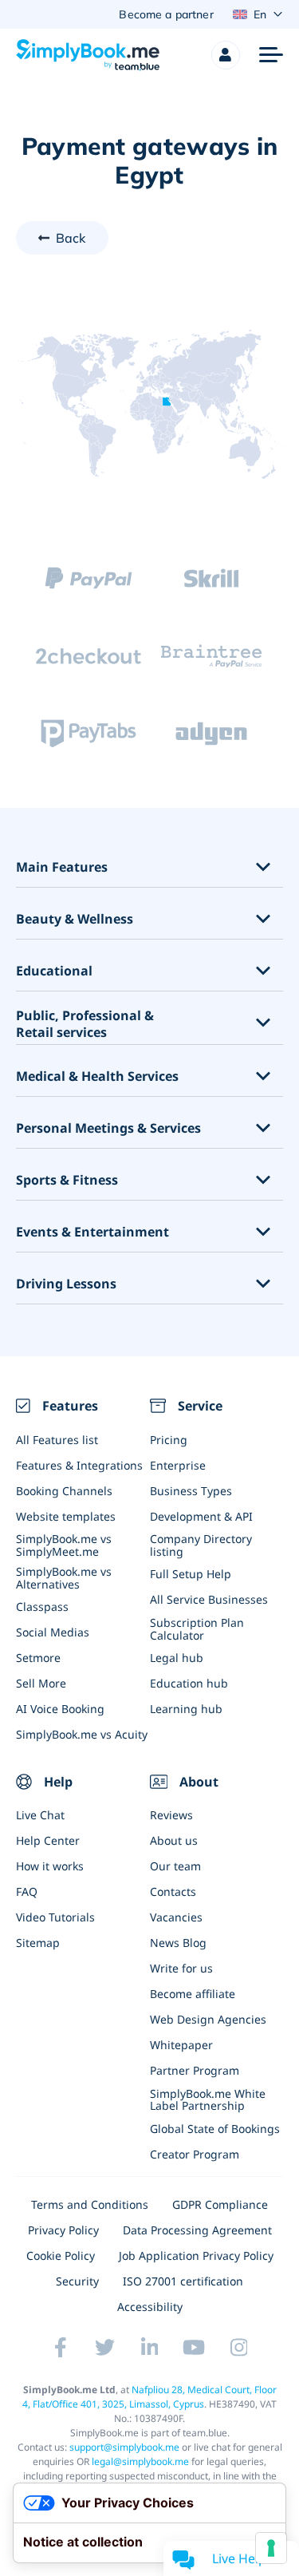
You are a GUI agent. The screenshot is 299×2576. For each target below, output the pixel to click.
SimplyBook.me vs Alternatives (64, 1577)
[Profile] (226, 55)
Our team (175, 1866)
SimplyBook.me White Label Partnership (208, 2099)
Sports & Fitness (67, 1180)
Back (71, 238)
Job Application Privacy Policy (196, 2255)
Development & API (201, 1516)
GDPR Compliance (220, 2204)
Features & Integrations (79, 1465)
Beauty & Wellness (75, 919)
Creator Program (195, 2154)
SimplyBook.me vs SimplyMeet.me (64, 1545)
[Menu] (271, 55)
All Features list (57, 1440)
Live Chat (40, 1815)
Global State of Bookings (215, 2129)
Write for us (181, 1968)
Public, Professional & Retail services (85, 1024)
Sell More (41, 1683)
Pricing (169, 1440)
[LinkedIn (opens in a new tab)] (150, 2348)
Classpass (42, 1607)
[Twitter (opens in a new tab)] (105, 2348)
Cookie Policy (61, 2255)
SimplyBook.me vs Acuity (82, 1734)
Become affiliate (193, 1994)
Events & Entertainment (92, 1232)
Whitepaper (181, 2045)
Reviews (171, 1815)
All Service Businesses (209, 1599)
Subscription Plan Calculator (197, 1628)
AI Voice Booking (60, 1709)
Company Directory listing (201, 1545)
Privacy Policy (63, 2230)
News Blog (178, 1943)
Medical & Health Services (97, 1076)
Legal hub (177, 1658)
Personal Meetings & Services (108, 1128)
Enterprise (178, 1465)
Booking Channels (64, 1491)
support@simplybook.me (124, 2447)
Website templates (66, 1516)
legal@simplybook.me (140, 2461)
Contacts (173, 1891)
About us (174, 1840)
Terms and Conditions (90, 2204)
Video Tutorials (55, 1917)
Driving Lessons (66, 1284)
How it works (50, 1866)
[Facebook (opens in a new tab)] (61, 2348)
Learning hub (186, 1709)
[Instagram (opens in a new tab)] (239, 2348)
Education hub (189, 1683)
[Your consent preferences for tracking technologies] (271, 2548)
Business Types (191, 1491)
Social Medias (53, 1632)
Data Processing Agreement (197, 2230)
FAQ (27, 1891)
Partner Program (195, 2070)
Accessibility (150, 2307)
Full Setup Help (191, 1574)
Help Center (48, 1840)
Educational (54, 971)
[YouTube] (195, 2348)
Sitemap (38, 1943)
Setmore (38, 1658)
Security (77, 2281)
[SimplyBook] (88, 55)
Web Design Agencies (208, 2019)
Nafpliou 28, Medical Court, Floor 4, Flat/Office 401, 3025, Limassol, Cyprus (149, 2397)
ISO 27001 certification (183, 2281)
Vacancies (176, 1917)
